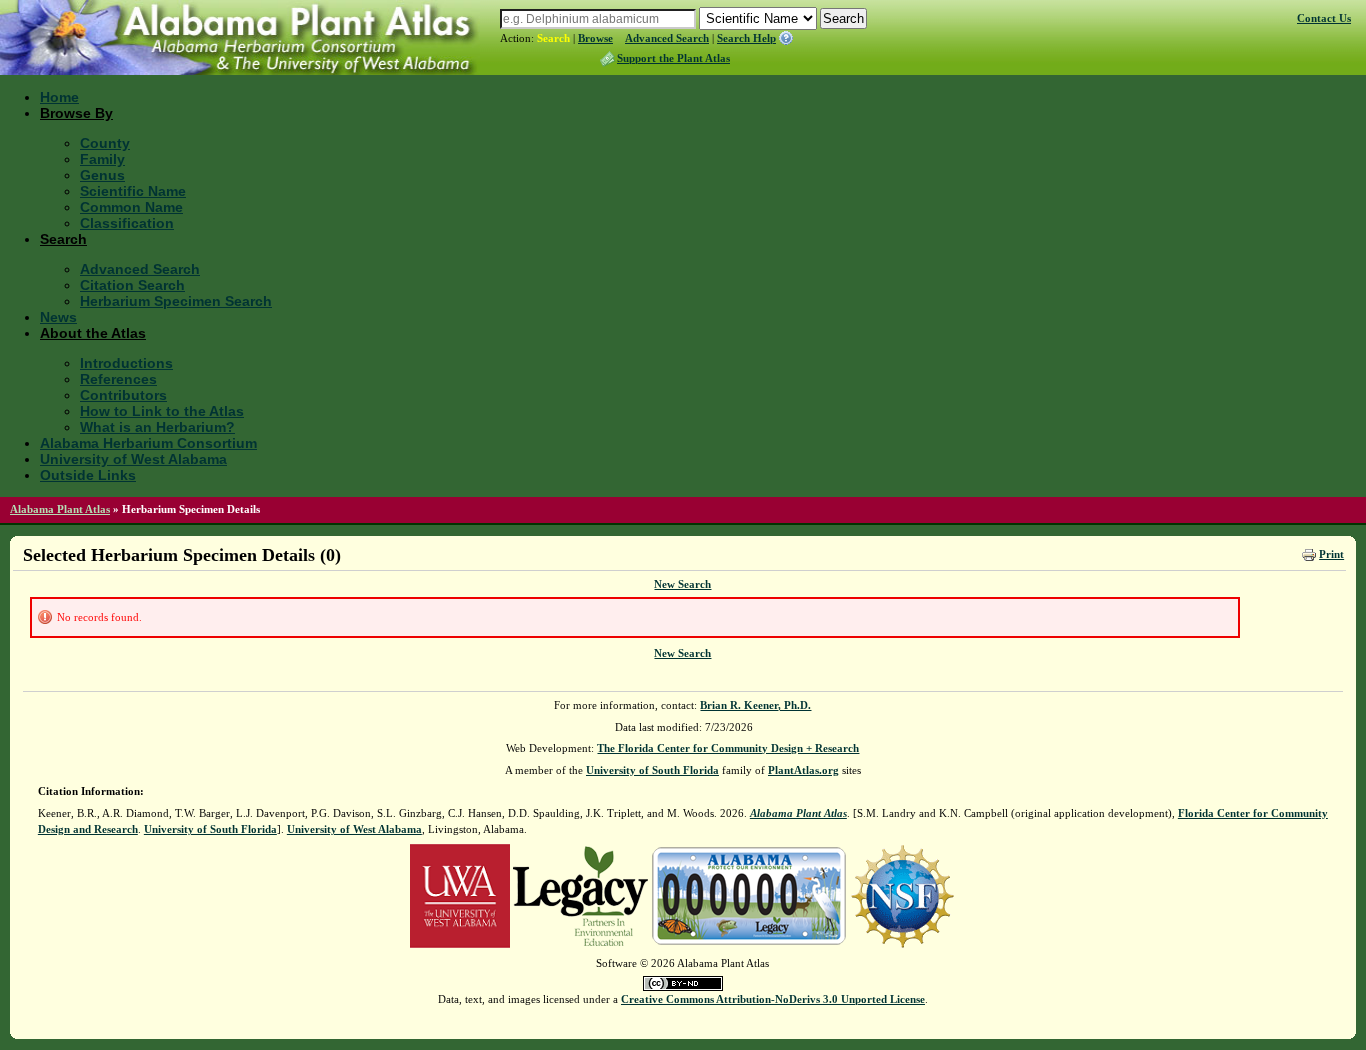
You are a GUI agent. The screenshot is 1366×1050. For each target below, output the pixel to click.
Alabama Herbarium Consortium (148, 443)
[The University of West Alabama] (460, 894)
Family (102, 159)
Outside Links (88, 475)
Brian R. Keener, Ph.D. (755, 705)
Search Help (746, 38)
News (58, 317)
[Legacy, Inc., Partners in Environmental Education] (580, 894)
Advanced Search (667, 38)
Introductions (126, 363)
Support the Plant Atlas (673, 58)
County (105, 143)
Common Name (131, 207)
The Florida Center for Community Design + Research (728, 748)
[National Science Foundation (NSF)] (902, 894)
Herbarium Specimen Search (176, 301)
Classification (127, 223)
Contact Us (1324, 18)
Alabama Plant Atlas (60, 509)
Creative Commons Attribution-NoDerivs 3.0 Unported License (773, 999)
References (118, 379)
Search (553, 38)
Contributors (123, 395)
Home (59, 97)
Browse (595, 38)
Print (1331, 554)
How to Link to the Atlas (162, 411)
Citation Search (132, 285)
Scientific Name (133, 191)
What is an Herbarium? (157, 427)
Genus (102, 175)
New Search (682, 584)
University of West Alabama (133, 459)
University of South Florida (652, 770)
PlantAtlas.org (803, 770)
